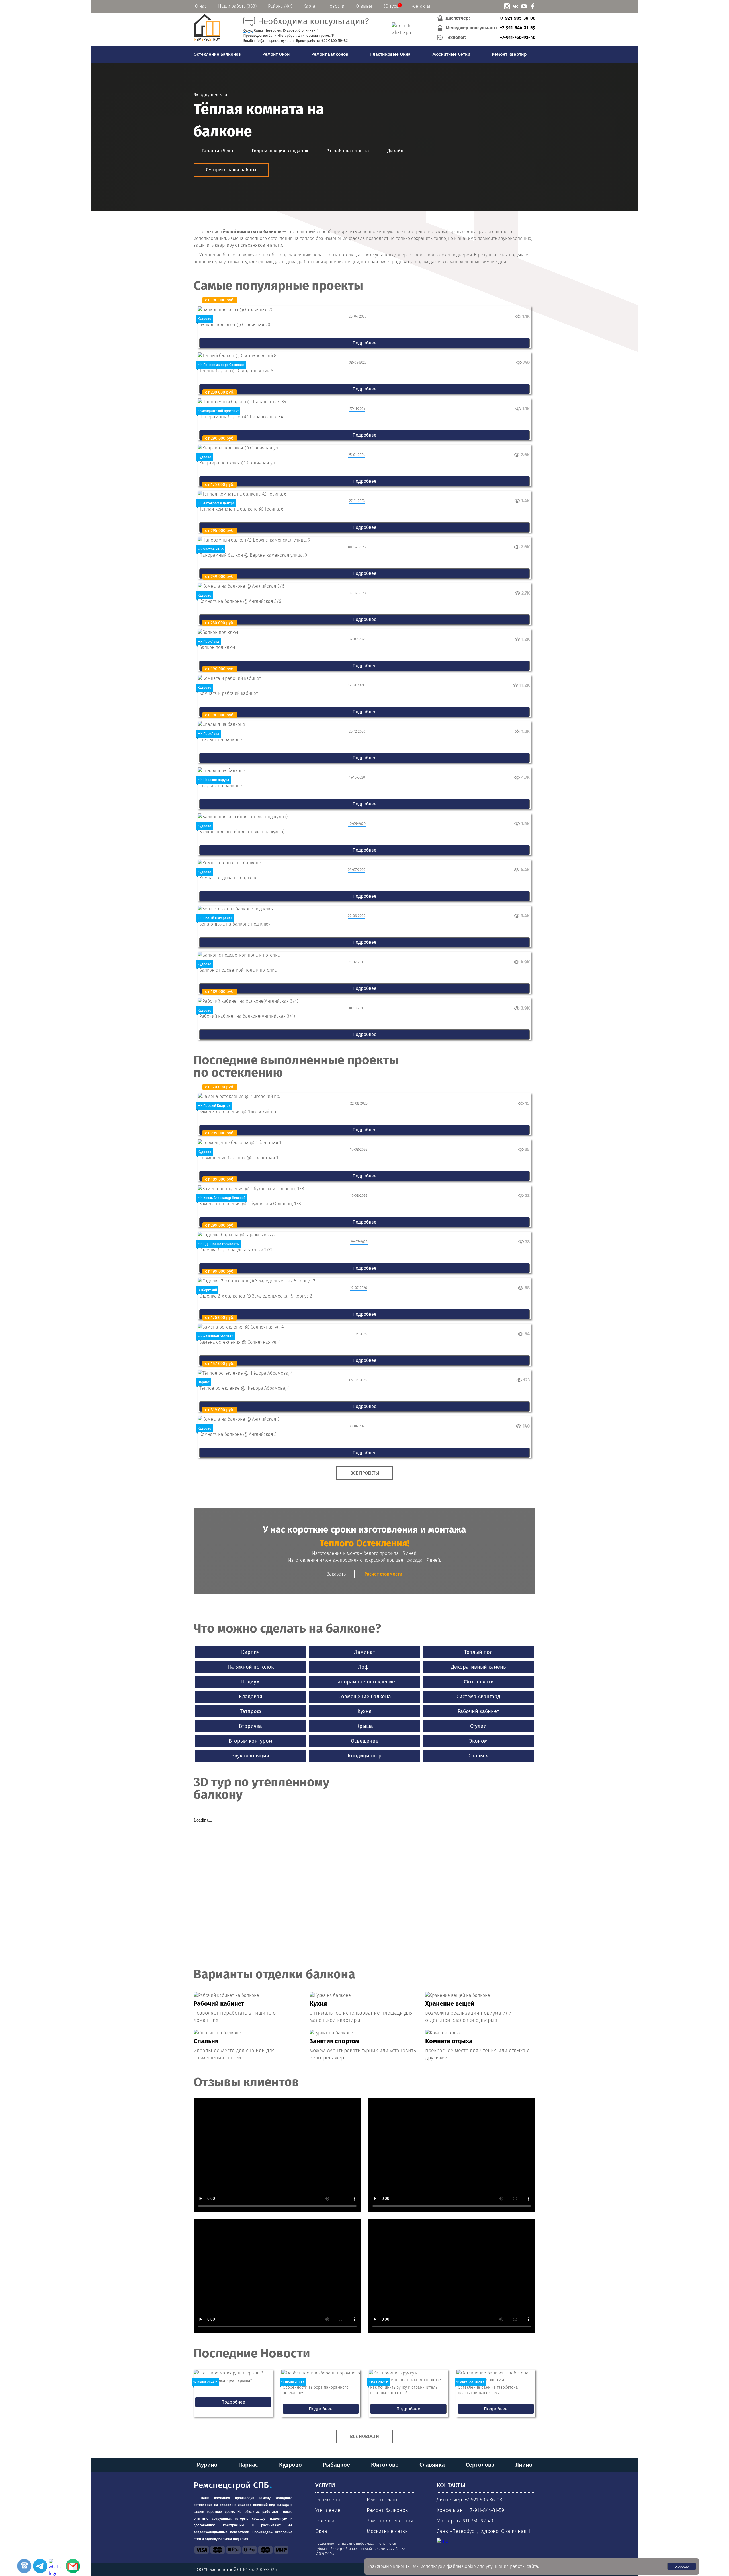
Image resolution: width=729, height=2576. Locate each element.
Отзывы (364, 6)
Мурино (207, 2465)
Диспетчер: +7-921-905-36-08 (469, 2500)
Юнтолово (385, 2465)
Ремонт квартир (509, 54)
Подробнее (364, 343)
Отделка (325, 2521)
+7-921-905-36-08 (517, 18)
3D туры (392, 6)
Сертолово (480, 2465)
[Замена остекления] (207, 42)
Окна (321, 2531)
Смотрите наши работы (231, 170)
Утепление (328, 2510)
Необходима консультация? (313, 21)
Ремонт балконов (330, 54)
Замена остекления (390, 2521)
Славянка (432, 2465)
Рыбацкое (336, 2465)
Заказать (336, 1574)
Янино (524, 2465)
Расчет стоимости (383, 1574)
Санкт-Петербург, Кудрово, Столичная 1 (483, 2531)
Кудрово (290, 2465)
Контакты (420, 6)
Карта (309, 6)
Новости (335, 6)
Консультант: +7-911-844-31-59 (470, 2510)
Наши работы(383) (237, 6)
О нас (201, 6)
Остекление (329, 2500)
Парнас (248, 2465)
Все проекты (365, 1473)
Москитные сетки (451, 54)
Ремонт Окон (276, 54)
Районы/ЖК (280, 6)
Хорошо (682, 2566)
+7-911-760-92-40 (518, 37)
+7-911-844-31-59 (518, 28)
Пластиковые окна (390, 54)
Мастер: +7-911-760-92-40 (465, 2521)
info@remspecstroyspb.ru (274, 41)
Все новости (364, 2436)
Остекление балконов (217, 54)
